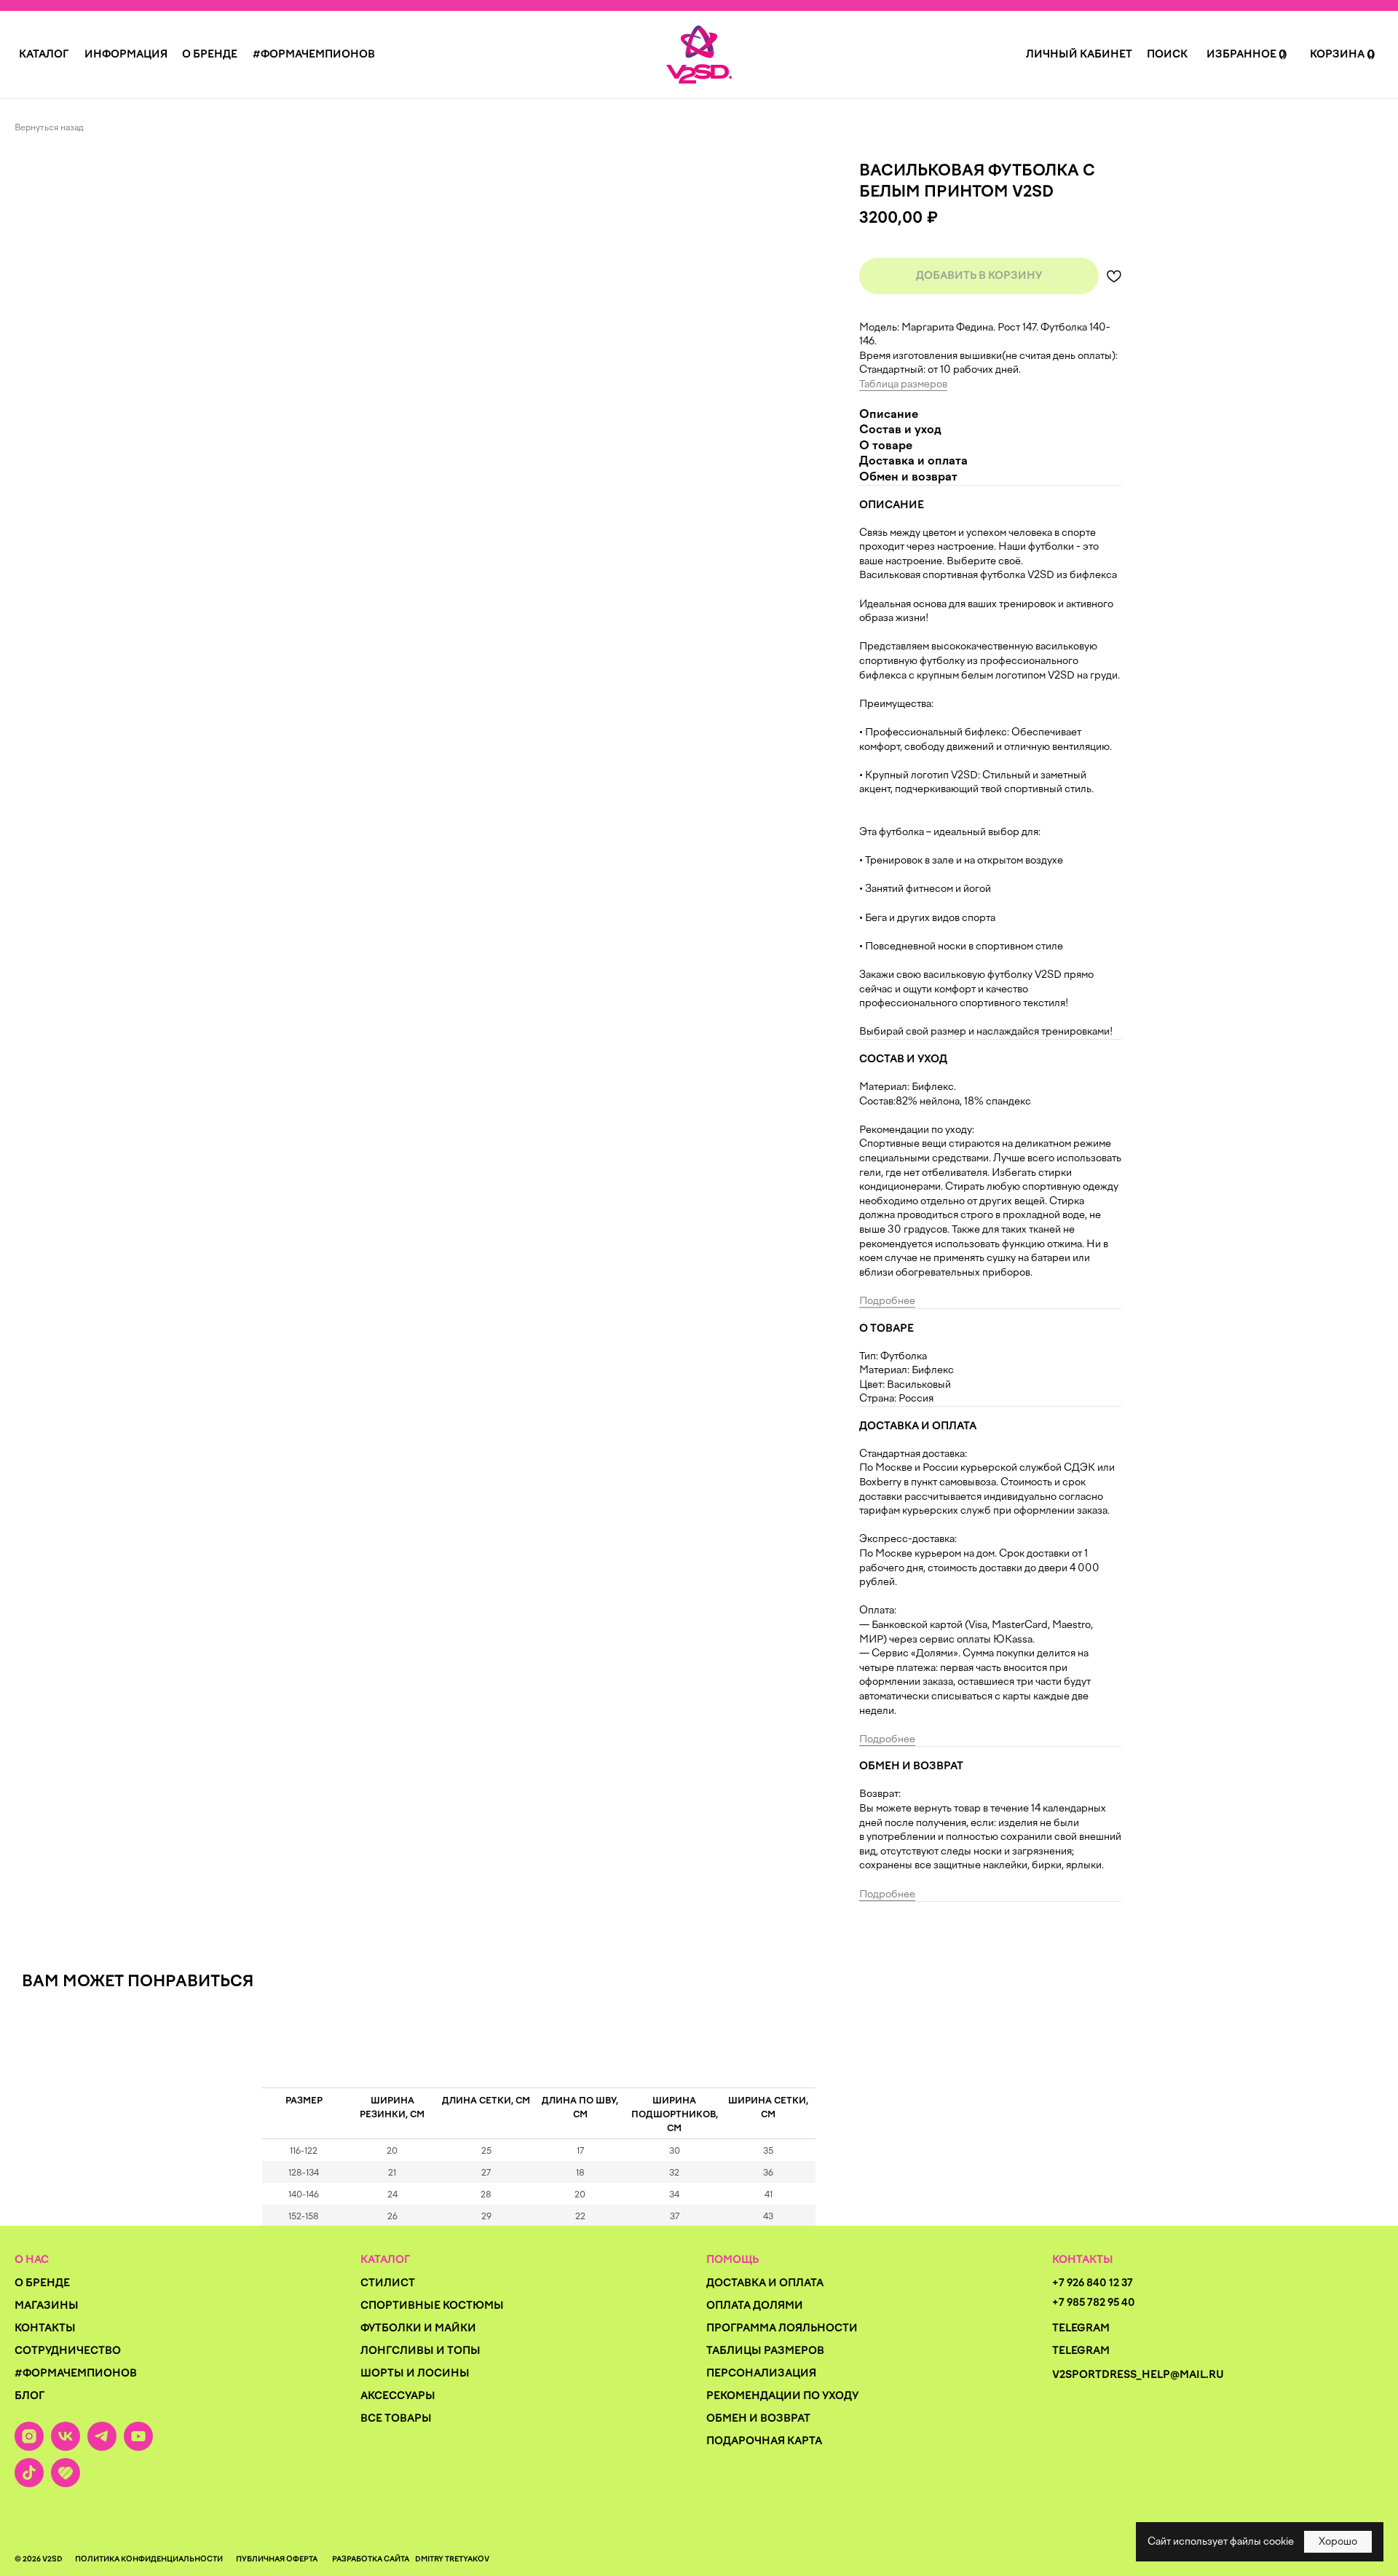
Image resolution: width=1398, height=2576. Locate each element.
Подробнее (887, 1301)
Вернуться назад (49, 127)
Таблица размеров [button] (903, 384)
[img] (699, 55)
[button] (44, 54)
